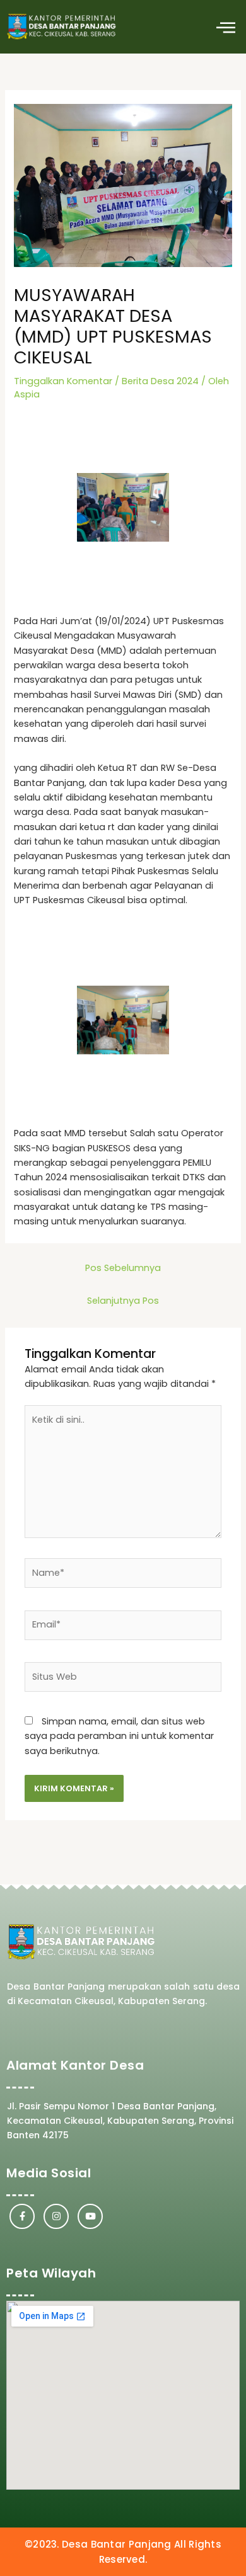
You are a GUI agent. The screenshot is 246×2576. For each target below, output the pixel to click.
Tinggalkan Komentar (63, 381)
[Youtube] (90, 2216)
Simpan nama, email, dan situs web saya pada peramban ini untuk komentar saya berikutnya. (119, 1736)
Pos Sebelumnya (123, 1268)
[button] (225, 27)
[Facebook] (22, 2216)
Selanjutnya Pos (123, 1301)
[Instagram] (56, 2216)
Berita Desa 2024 (160, 381)
